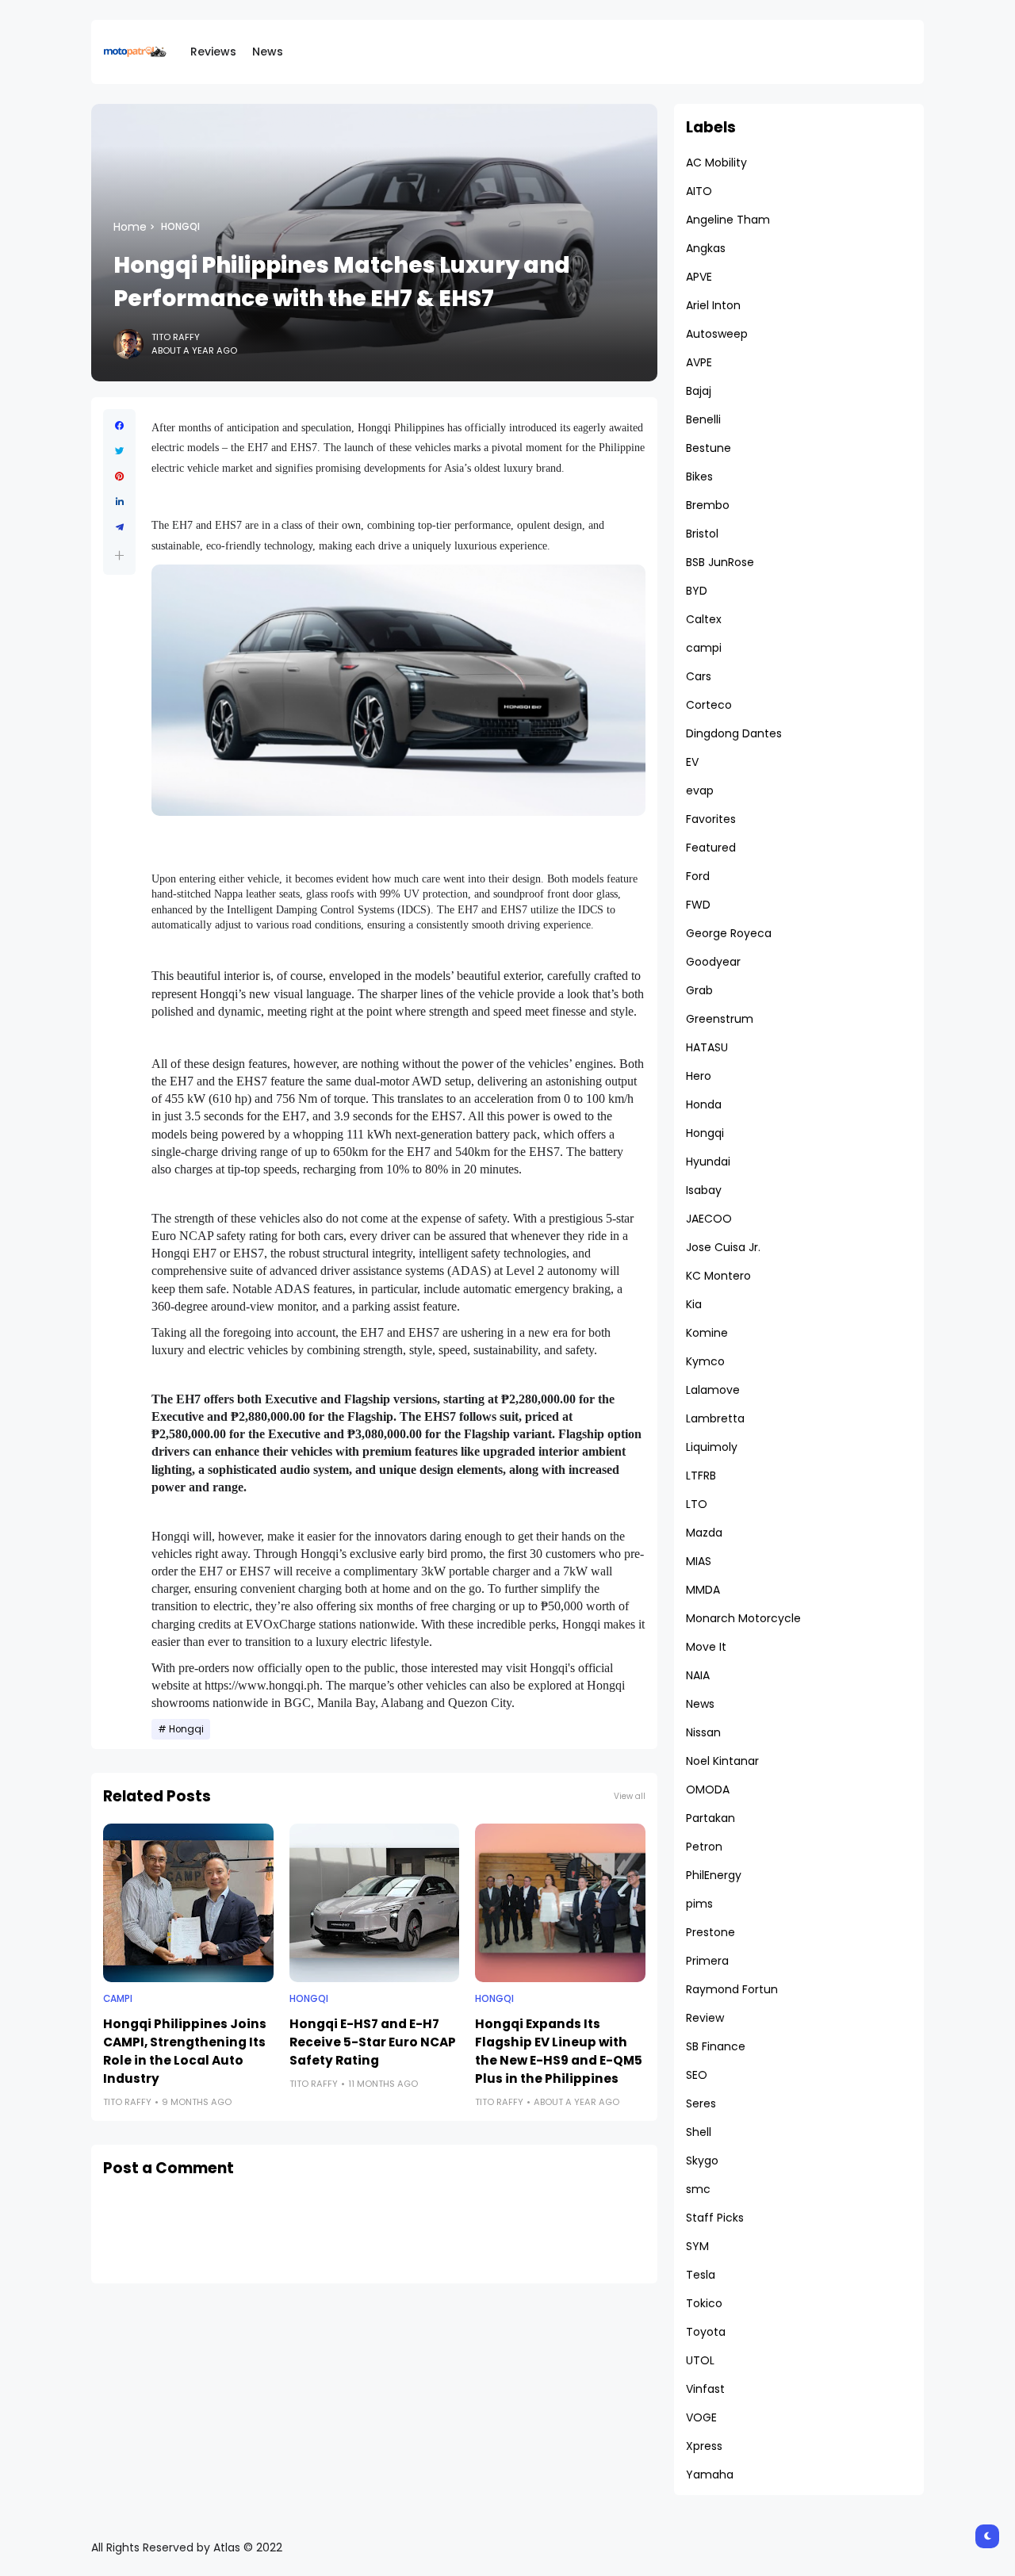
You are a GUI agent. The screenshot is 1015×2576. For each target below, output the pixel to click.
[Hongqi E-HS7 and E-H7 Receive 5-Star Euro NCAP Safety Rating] (375, 1903)
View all (630, 1796)
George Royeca (729, 933)
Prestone (710, 1932)
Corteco (709, 705)
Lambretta (715, 1418)
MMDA (703, 1590)
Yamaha (710, 2475)
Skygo (702, 2161)
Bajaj (699, 391)
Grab (699, 990)
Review (705, 2018)
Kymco (705, 1361)
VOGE (701, 2417)
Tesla (701, 2275)
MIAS (699, 1561)
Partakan (710, 1818)
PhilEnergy (714, 1875)
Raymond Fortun (732, 1989)
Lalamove (713, 1390)
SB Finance (716, 2046)
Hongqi (180, 227)
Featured (711, 848)
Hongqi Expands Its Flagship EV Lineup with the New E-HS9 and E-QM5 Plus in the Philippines (559, 2051)
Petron (704, 1847)
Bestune (709, 448)
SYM (697, 2246)
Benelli (703, 419)
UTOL (700, 2360)
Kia (694, 1304)
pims (699, 1904)
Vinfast (705, 2389)
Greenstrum (720, 1019)
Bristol (702, 534)
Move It (706, 1647)
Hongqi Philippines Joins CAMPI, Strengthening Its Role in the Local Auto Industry (185, 2051)
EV (692, 762)
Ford (698, 876)
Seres (701, 2103)
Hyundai (708, 1162)
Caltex (704, 619)
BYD (697, 591)
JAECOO (709, 1219)
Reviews (213, 52)
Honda (704, 1104)
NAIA (698, 1675)
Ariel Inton (713, 305)
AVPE (699, 362)
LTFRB (701, 1476)
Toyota (706, 2332)
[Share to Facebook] (119, 426)
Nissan (703, 1732)
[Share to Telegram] (119, 527)
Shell (699, 2132)
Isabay (704, 1190)
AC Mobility (716, 163)
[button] (119, 555)
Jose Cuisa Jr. (723, 1247)
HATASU (707, 1047)
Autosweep (717, 334)
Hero (699, 1076)
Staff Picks (715, 2218)
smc (698, 2189)
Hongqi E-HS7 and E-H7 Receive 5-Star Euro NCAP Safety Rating (373, 2042)
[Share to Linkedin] (119, 502)
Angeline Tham (728, 220)
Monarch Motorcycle (743, 1618)
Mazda (704, 1533)
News (268, 52)
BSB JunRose (720, 562)
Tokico (704, 2303)
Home (130, 227)
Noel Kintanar (722, 1761)
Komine (707, 1333)
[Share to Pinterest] (119, 477)
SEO (697, 2075)
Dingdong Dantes (734, 733)
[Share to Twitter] (119, 451)
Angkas (706, 248)
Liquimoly (712, 1447)
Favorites (711, 819)
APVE (699, 277)
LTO (697, 1504)
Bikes (699, 477)
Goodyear (713, 962)
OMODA (708, 1789)
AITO (699, 191)
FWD (698, 905)
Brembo (708, 505)
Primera (707, 1961)
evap (700, 790)
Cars (699, 676)
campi (118, 1999)
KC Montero (718, 1276)
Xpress (704, 2446)
